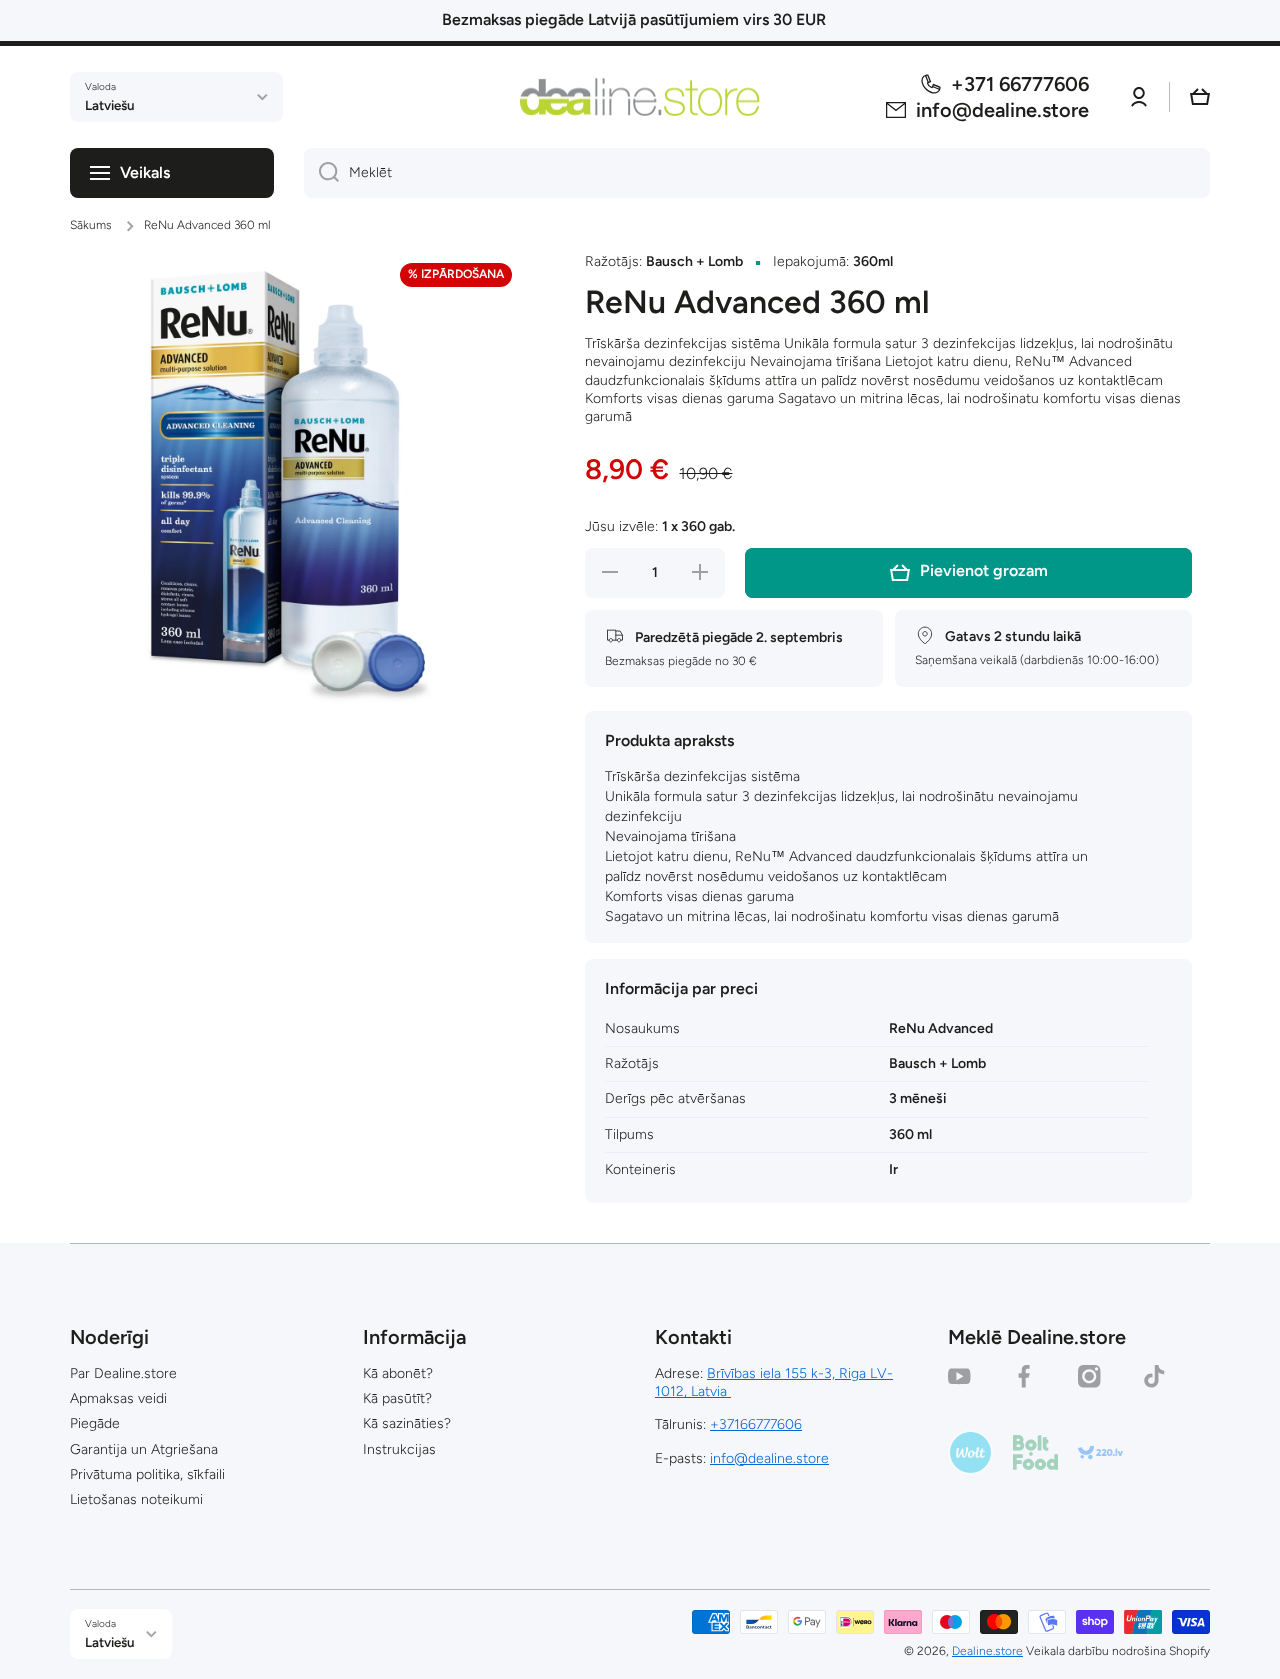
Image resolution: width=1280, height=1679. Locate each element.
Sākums (91, 225)
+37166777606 (756, 1424)
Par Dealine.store (123, 1373)
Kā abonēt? (398, 1373)
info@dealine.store (769, 1458)
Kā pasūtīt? (397, 1398)
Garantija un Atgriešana (144, 1449)
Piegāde (95, 1423)
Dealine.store (987, 1651)
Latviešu (110, 105)
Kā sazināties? (407, 1423)
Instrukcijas (399, 1449)
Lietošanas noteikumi (136, 1499)
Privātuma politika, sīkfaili (147, 1474)
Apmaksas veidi (118, 1398)
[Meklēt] (321, 173)
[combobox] (757, 173)
